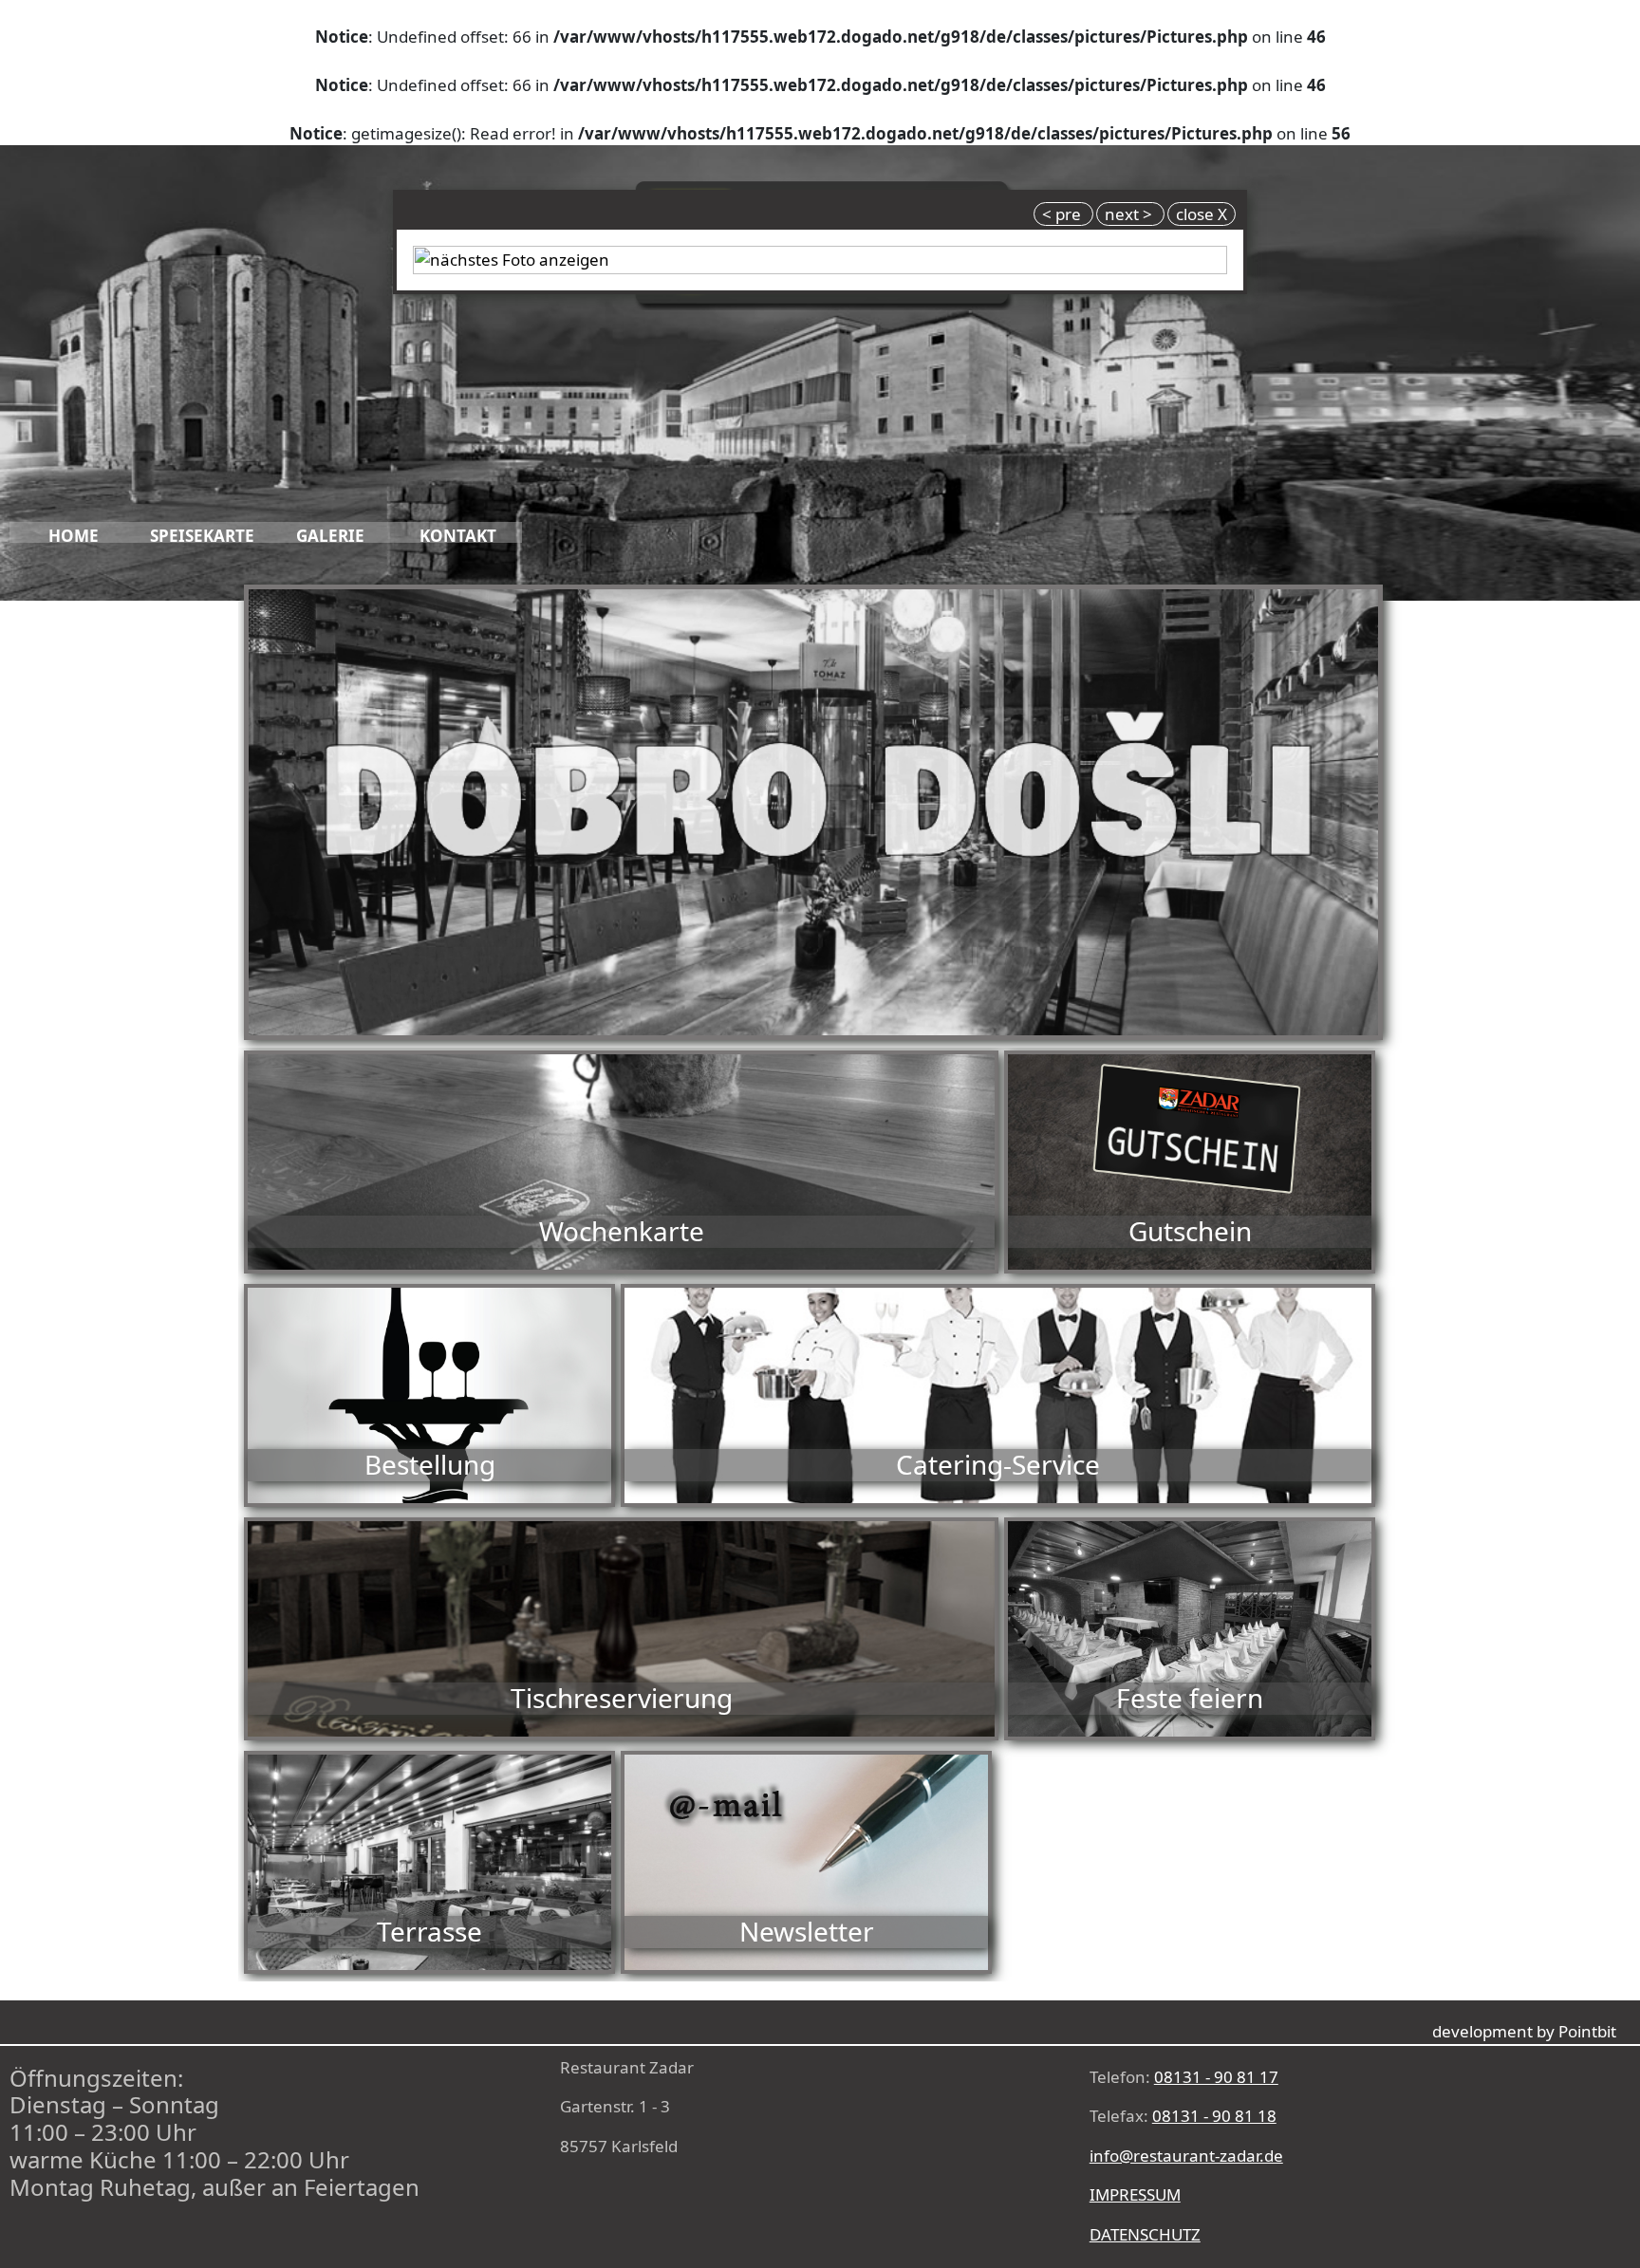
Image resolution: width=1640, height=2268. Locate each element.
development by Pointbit (1524, 2031)
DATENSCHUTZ (1145, 2234)
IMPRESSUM (1135, 2194)
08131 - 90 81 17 (1216, 2077)
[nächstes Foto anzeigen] (820, 258)
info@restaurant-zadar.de (1186, 2156)
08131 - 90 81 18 (1214, 2116)
